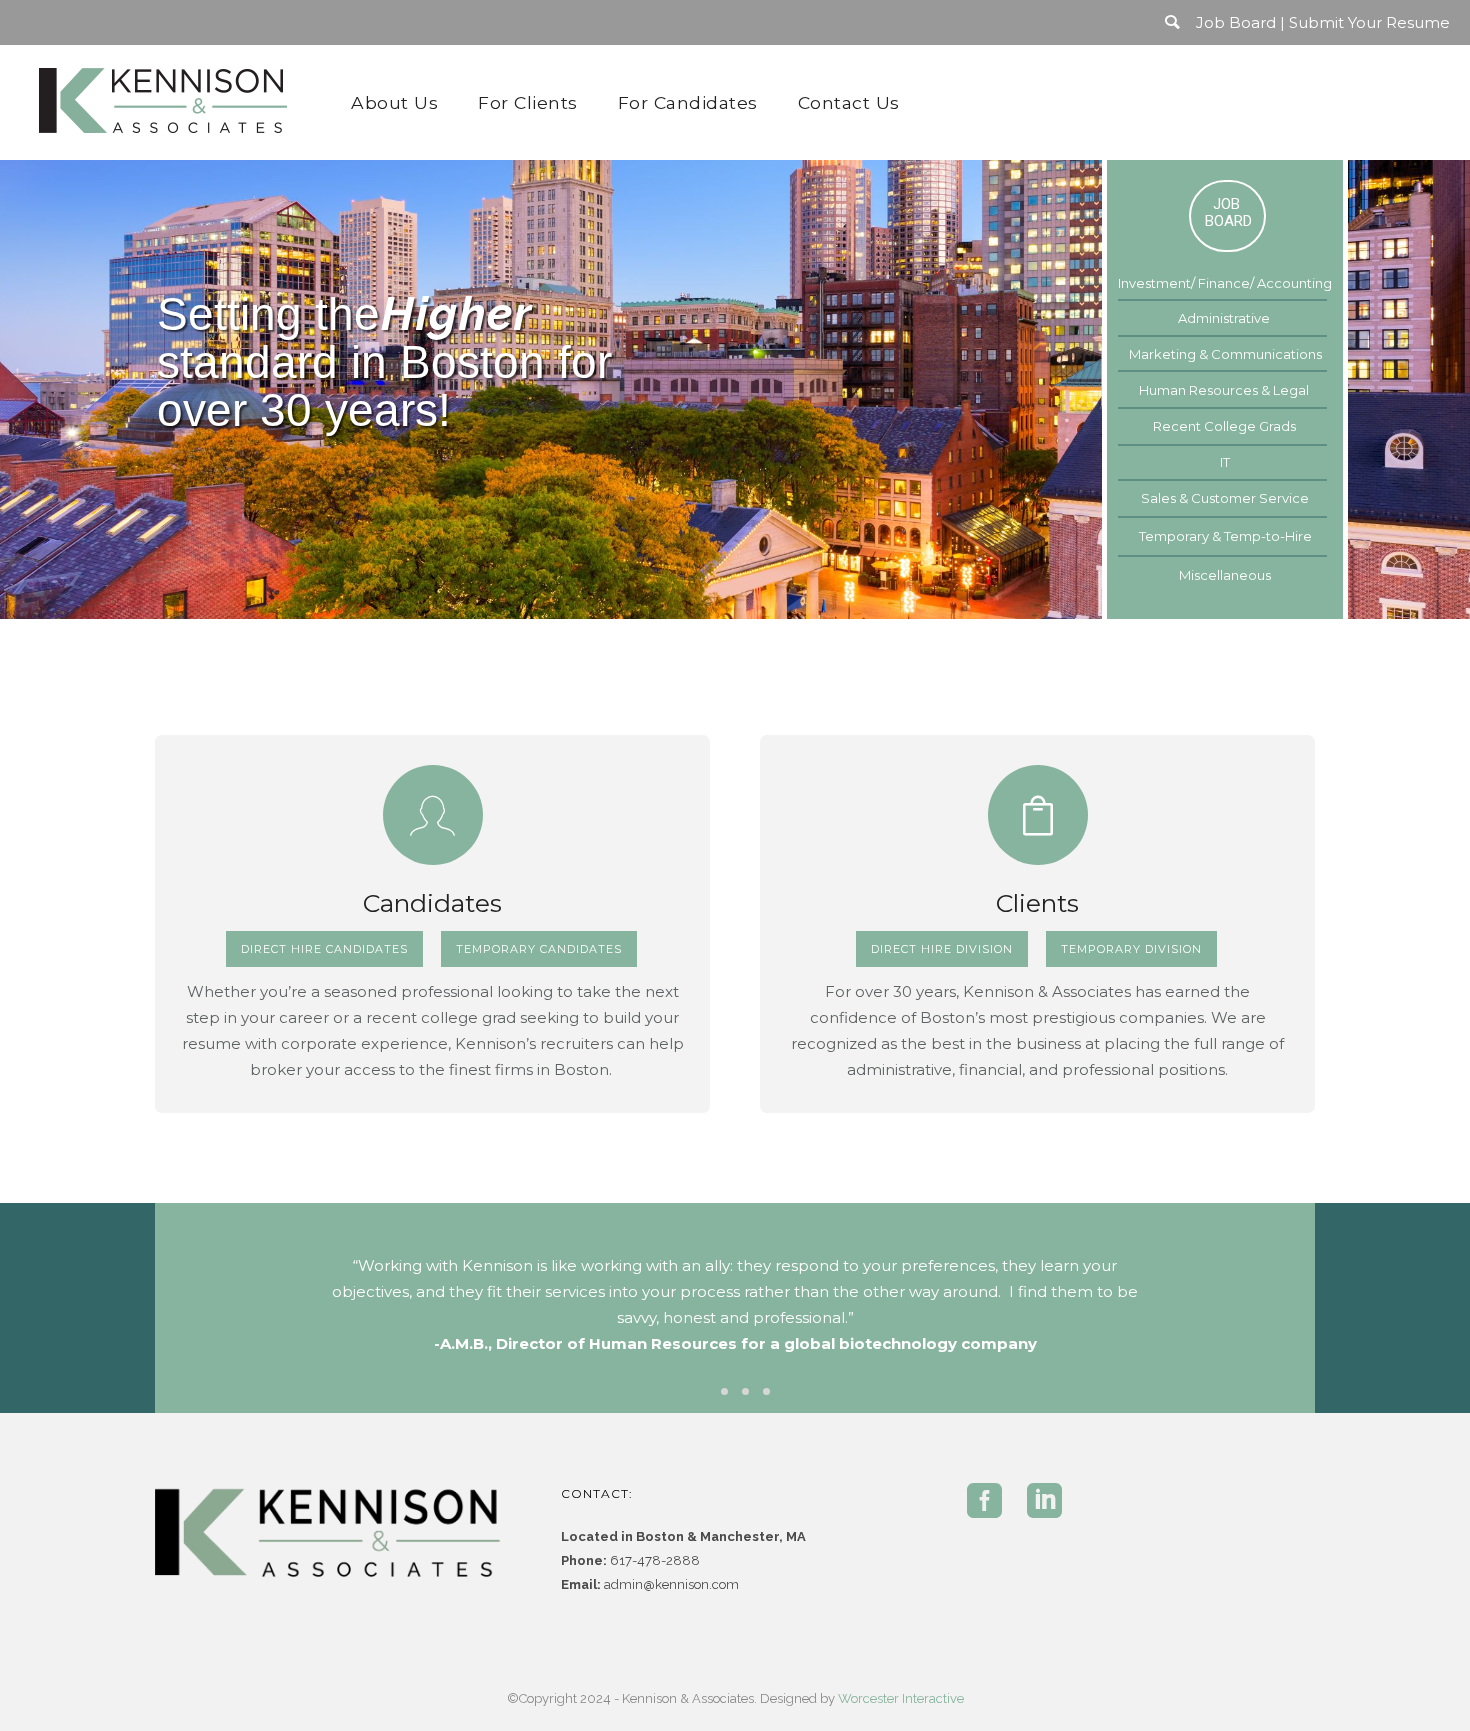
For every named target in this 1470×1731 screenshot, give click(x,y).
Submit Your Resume (1369, 22)
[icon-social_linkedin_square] (1044, 1502)
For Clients (528, 102)
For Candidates (688, 102)
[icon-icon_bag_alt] (1038, 815)
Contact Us (849, 102)
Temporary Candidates (539, 949)
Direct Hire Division (942, 949)
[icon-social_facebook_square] (989, 1502)
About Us (394, 102)
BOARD (1228, 221)
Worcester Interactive (901, 1698)
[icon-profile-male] (433, 815)
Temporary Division (1131, 949)
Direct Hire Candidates (324, 949)
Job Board (1236, 22)
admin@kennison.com (671, 1584)
